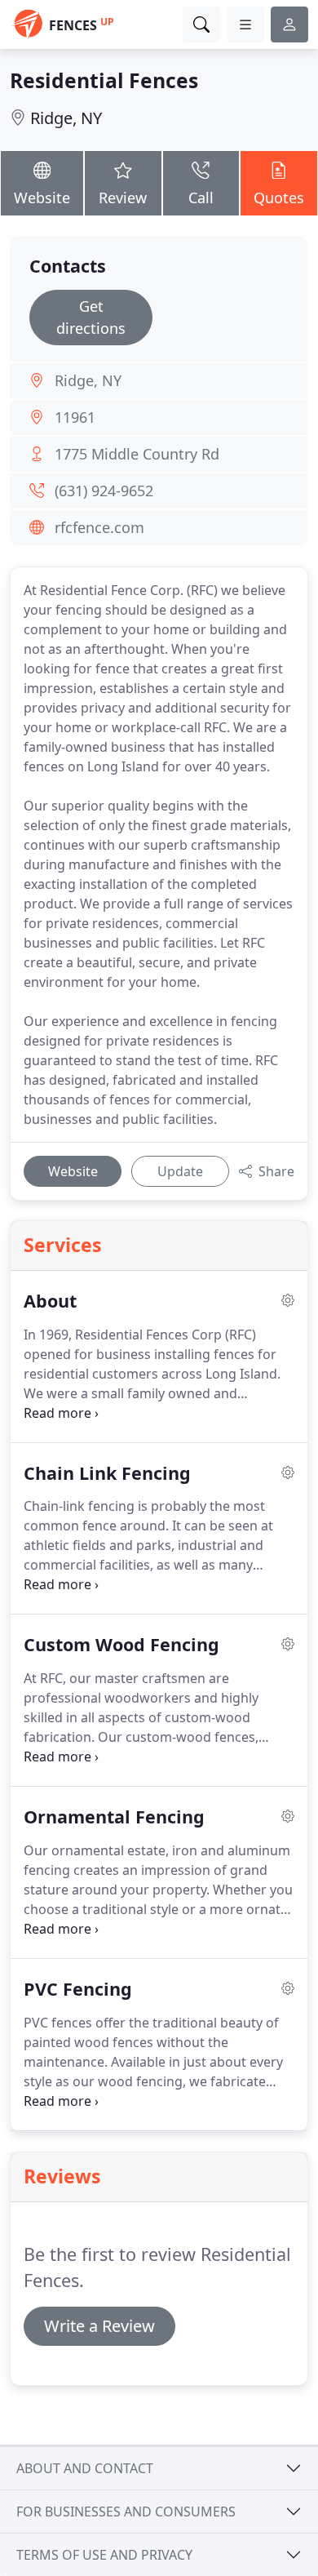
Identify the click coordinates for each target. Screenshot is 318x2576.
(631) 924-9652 (104, 491)
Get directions (91, 317)
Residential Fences (104, 80)
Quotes (279, 198)
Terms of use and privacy (104, 2555)
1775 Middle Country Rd (137, 454)
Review (123, 198)
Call (201, 198)
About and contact (85, 2468)
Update (180, 1171)
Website (42, 198)
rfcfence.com (99, 527)
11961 (75, 417)
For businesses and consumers (126, 2512)
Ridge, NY (66, 118)
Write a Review (99, 2326)
